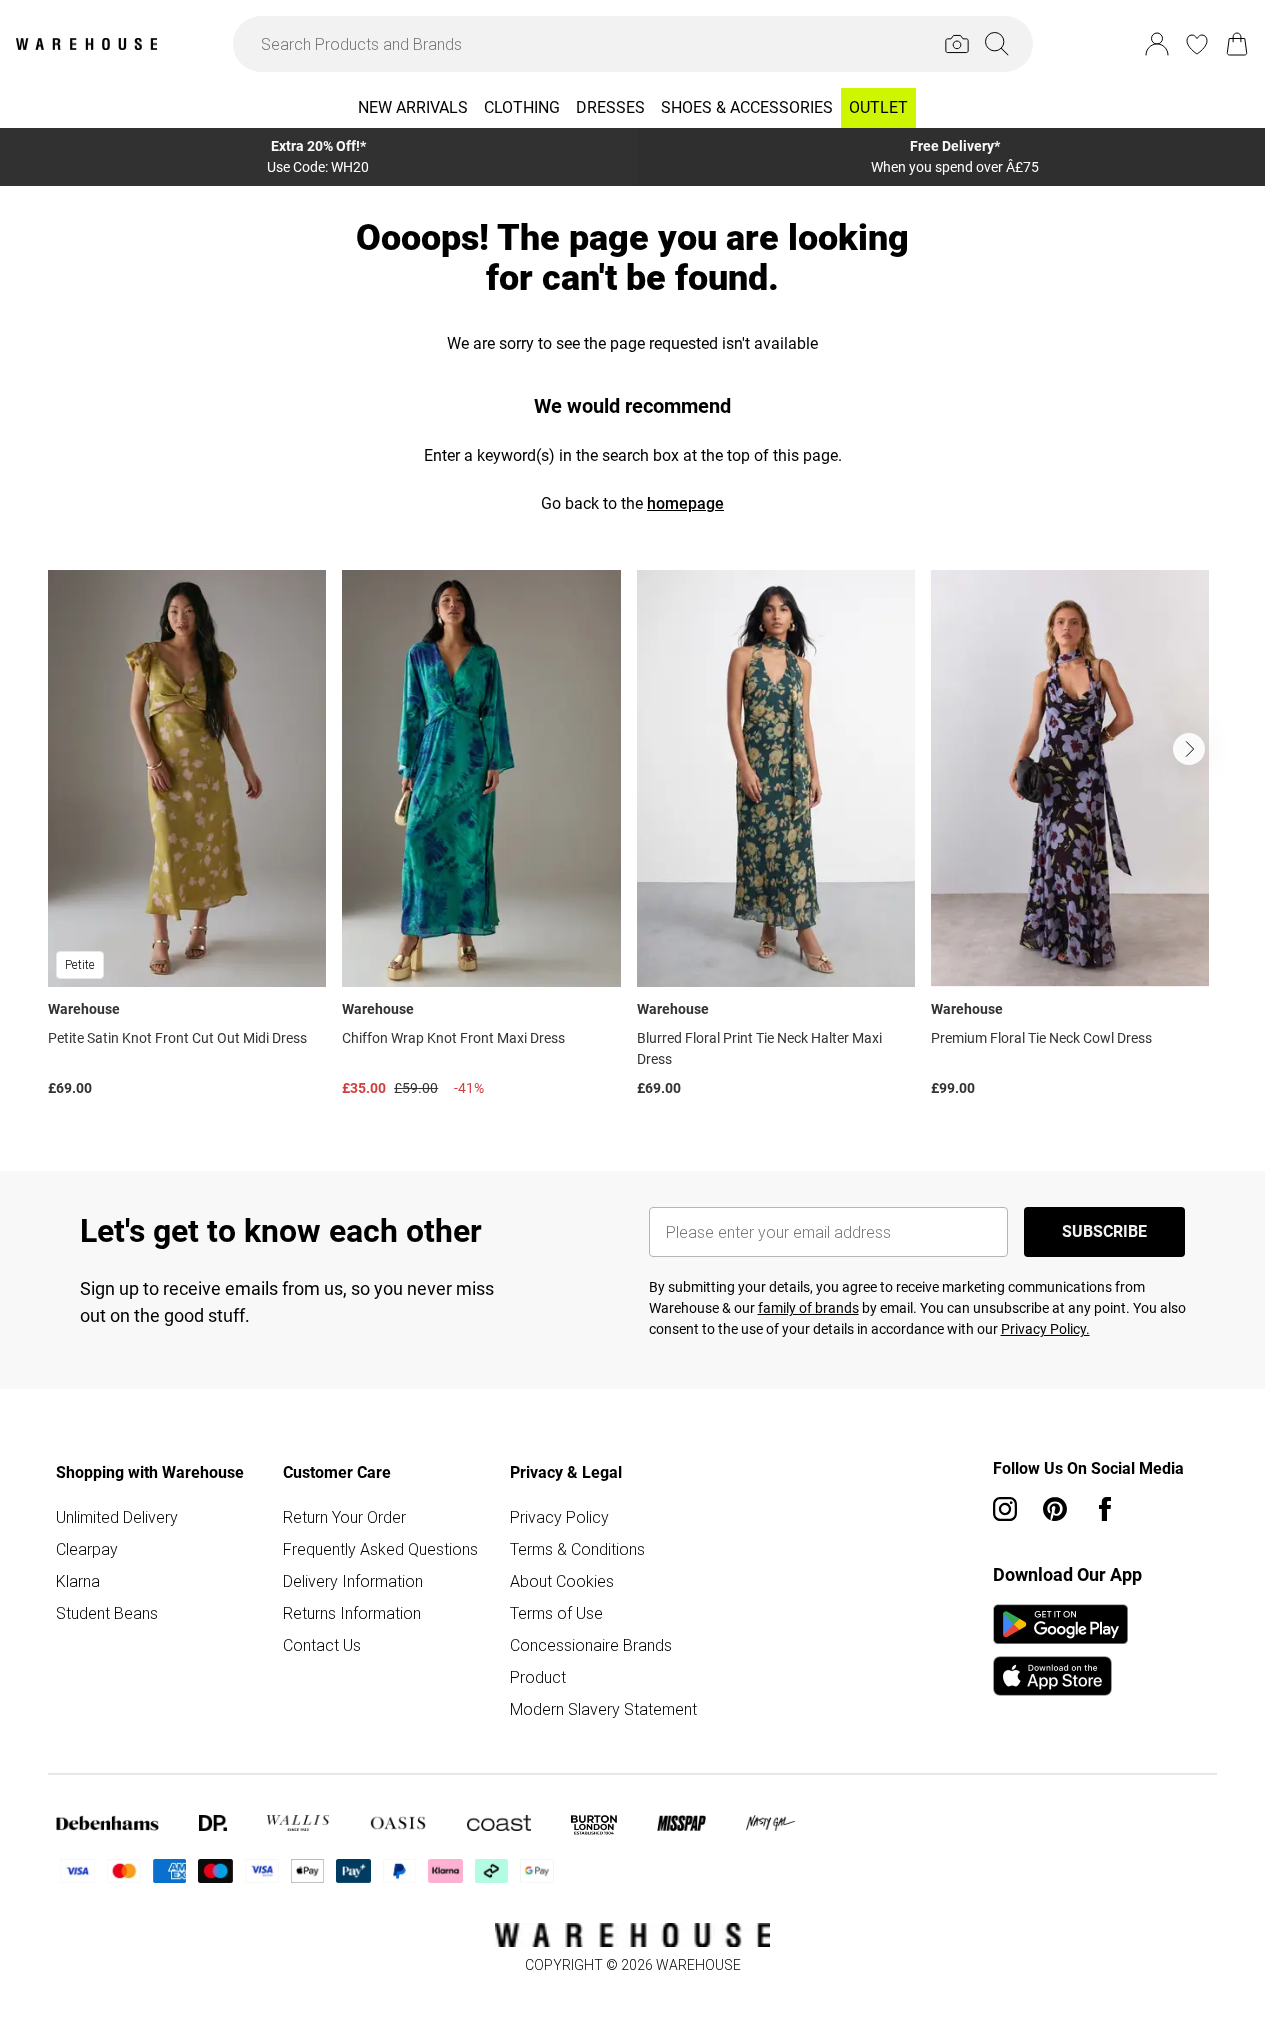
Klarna (78, 1581)
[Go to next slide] (1189, 749)
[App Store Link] (1060, 1650)
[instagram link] (1005, 1509)
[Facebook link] (1105, 1509)
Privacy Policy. (1045, 1329)
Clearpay (87, 1549)
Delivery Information (353, 1581)
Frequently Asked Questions (380, 1549)
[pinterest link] (1055, 1509)
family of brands (808, 1308)
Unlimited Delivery (117, 1517)
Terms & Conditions (577, 1549)
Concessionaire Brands (591, 1645)
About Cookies (562, 1581)
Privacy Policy (559, 1517)
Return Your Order (344, 1517)
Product (538, 1677)
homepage (685, 503)
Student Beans (107, 1613)
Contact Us (322, 1645)
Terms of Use (556, 1613)
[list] (632, 838)
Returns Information (352, 1613)
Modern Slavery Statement (603, 1709)
